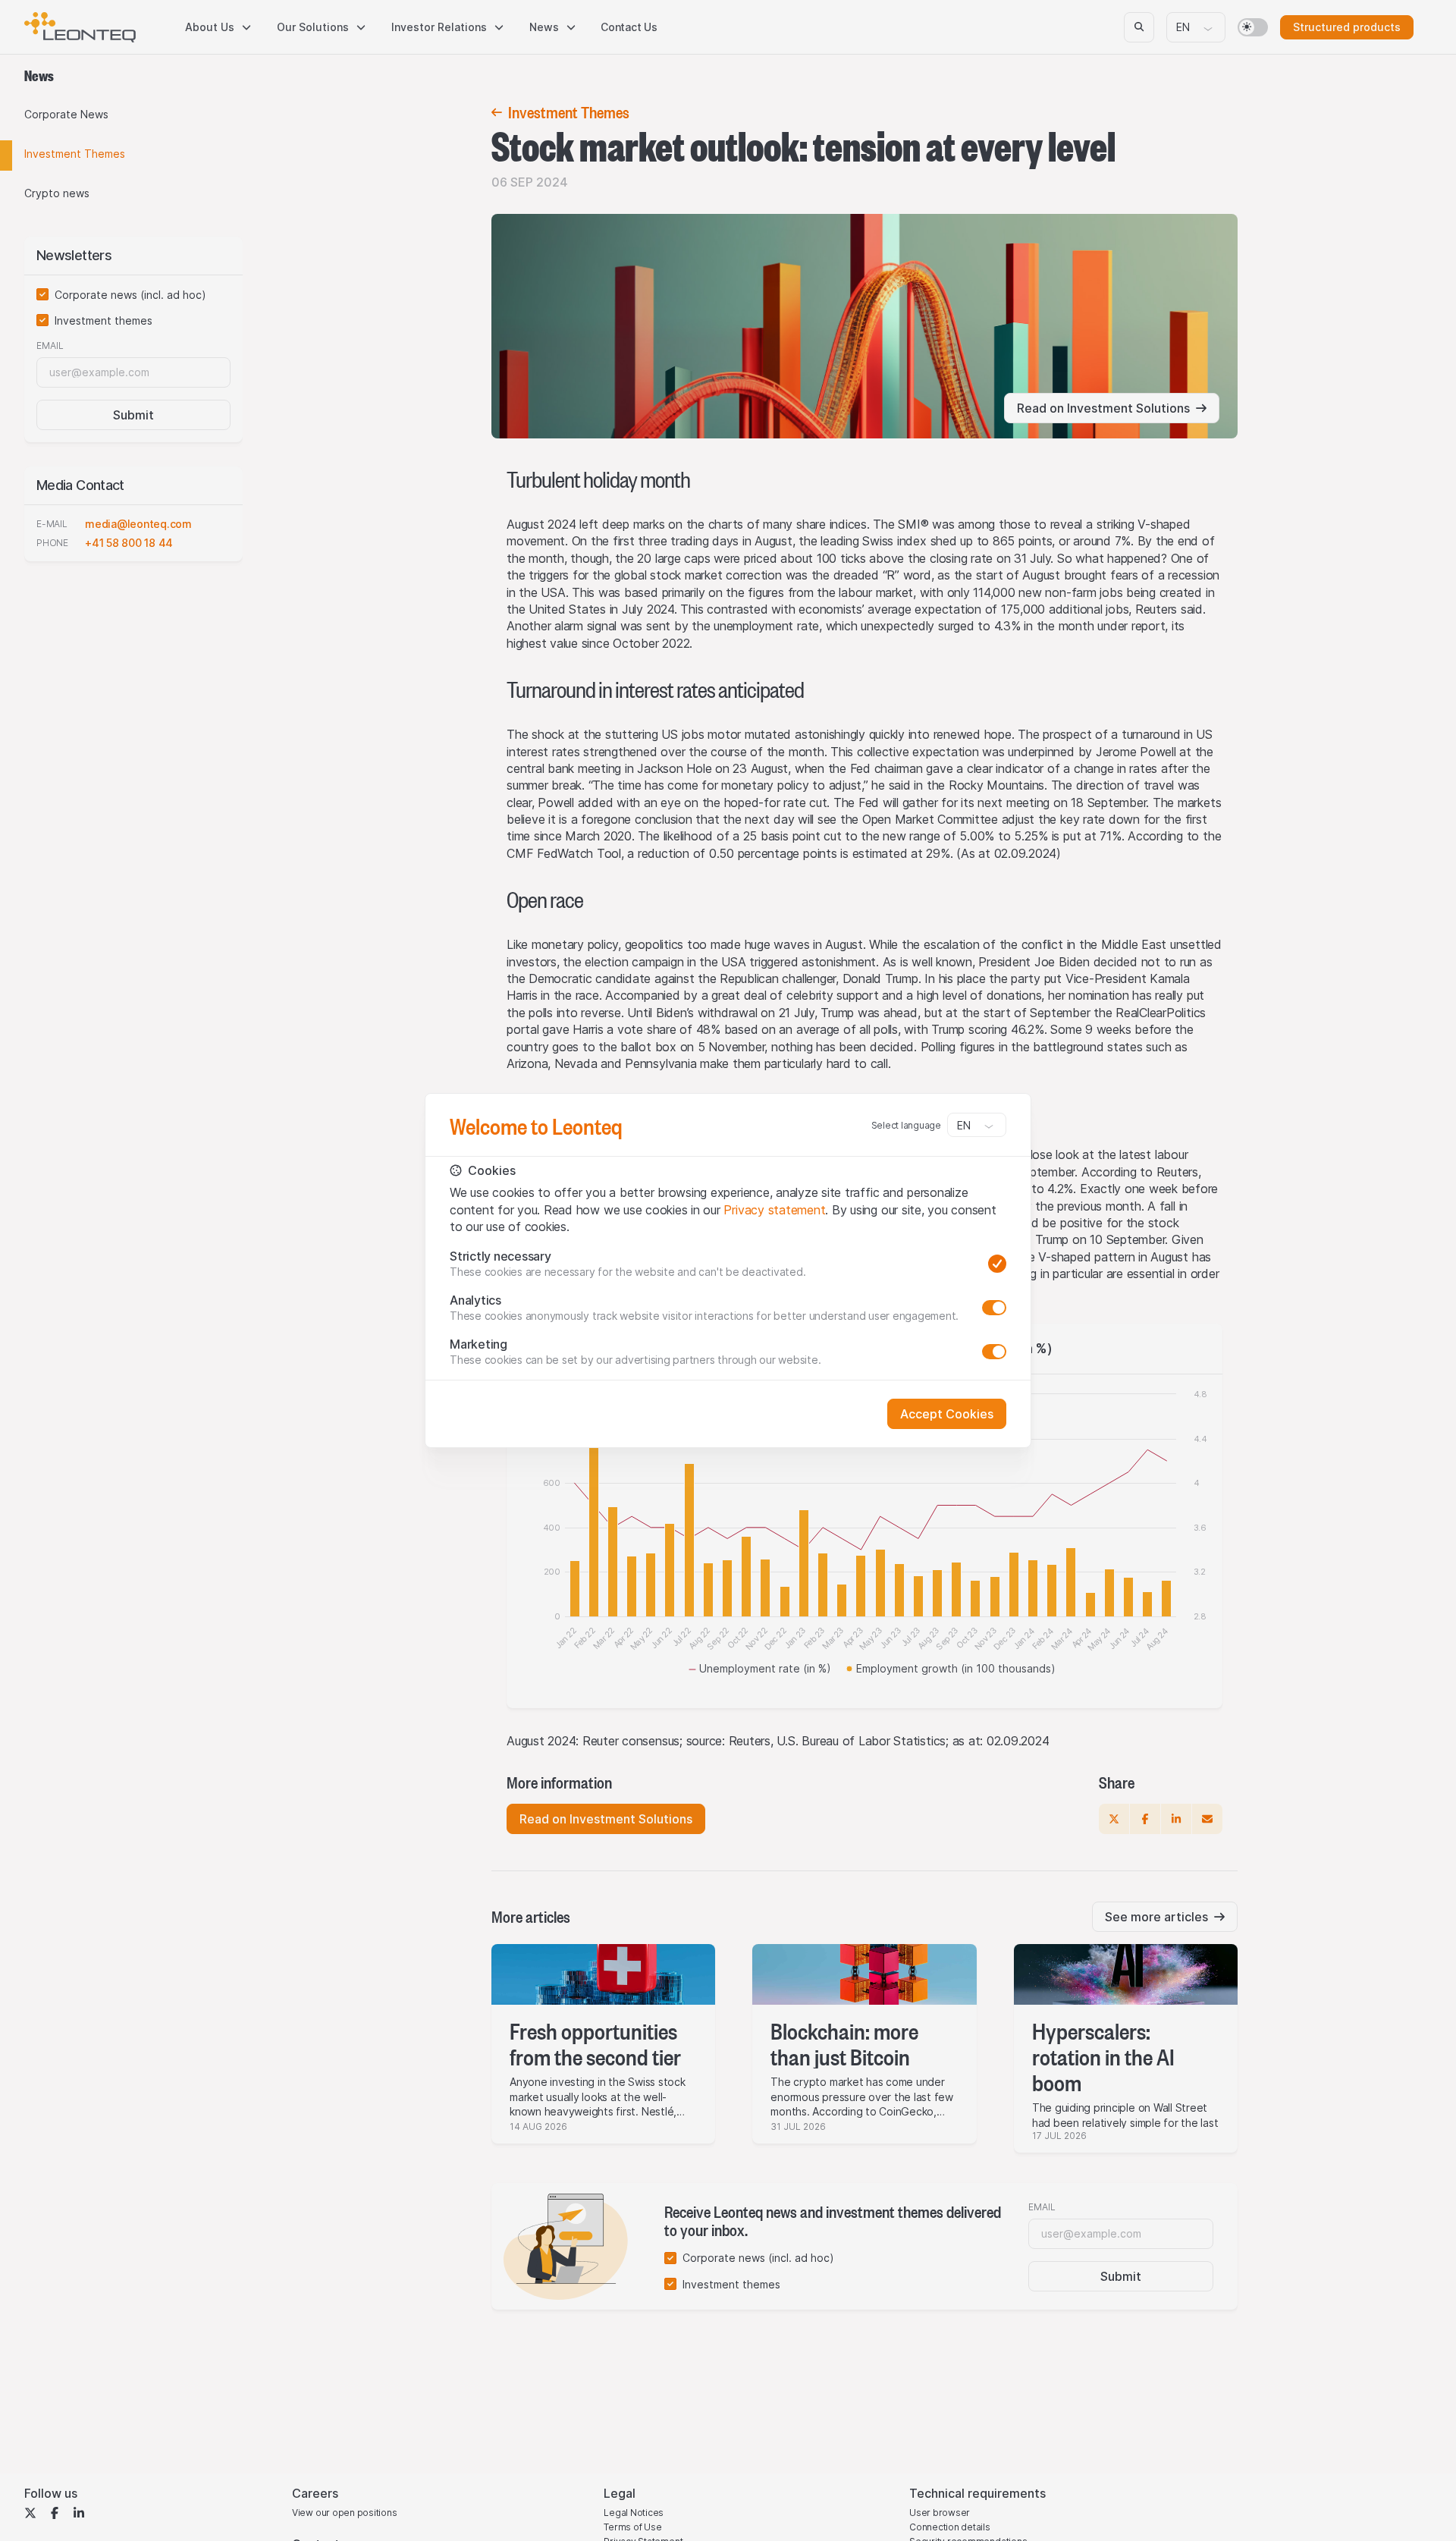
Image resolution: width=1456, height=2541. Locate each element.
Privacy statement (774, 1210)
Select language (906, 1125)
